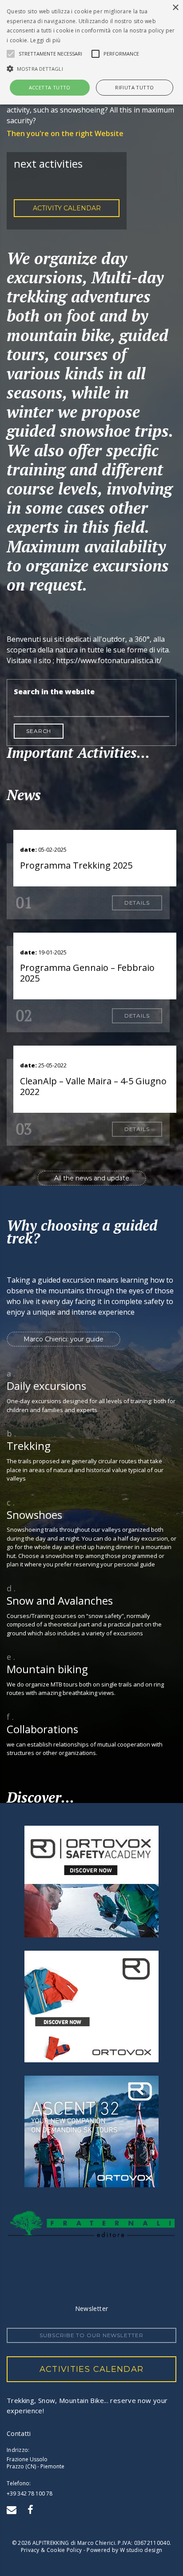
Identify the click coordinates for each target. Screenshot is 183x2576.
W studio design (141, 2550)
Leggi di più (46, 40)
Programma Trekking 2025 (76, 865)
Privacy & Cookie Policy (52, 2550)
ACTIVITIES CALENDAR (92, 2369)
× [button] (175, 8)
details (137, 903)
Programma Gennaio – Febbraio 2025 (87, 973)
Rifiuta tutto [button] (134, 87)
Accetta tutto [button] (50, 87)
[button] (91, 68)
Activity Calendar (67, 208)
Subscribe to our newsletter (91, 2335)
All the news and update (92, 1178)
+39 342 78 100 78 (30, 2493)
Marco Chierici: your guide (64, 1339)
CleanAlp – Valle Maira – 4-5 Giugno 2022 (93, 1086)
